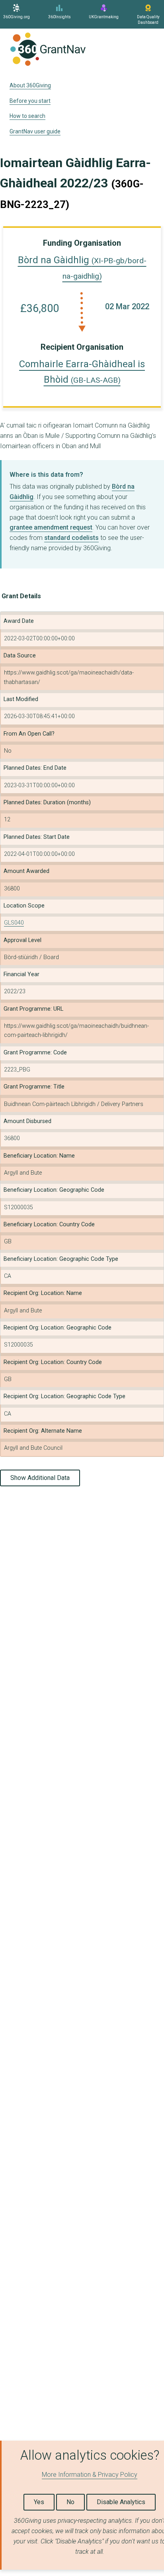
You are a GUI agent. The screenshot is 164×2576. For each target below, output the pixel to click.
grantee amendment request (51, 527)
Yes (39, 2502)
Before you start (30, 101)
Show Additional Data (40, 1478)
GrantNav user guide (35, 131)
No (70, 2502)
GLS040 (14, 923)
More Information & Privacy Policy (90, 2475)
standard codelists (71, 538)
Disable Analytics (121, 2502)
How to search (27, 116)
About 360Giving (30, 85)
